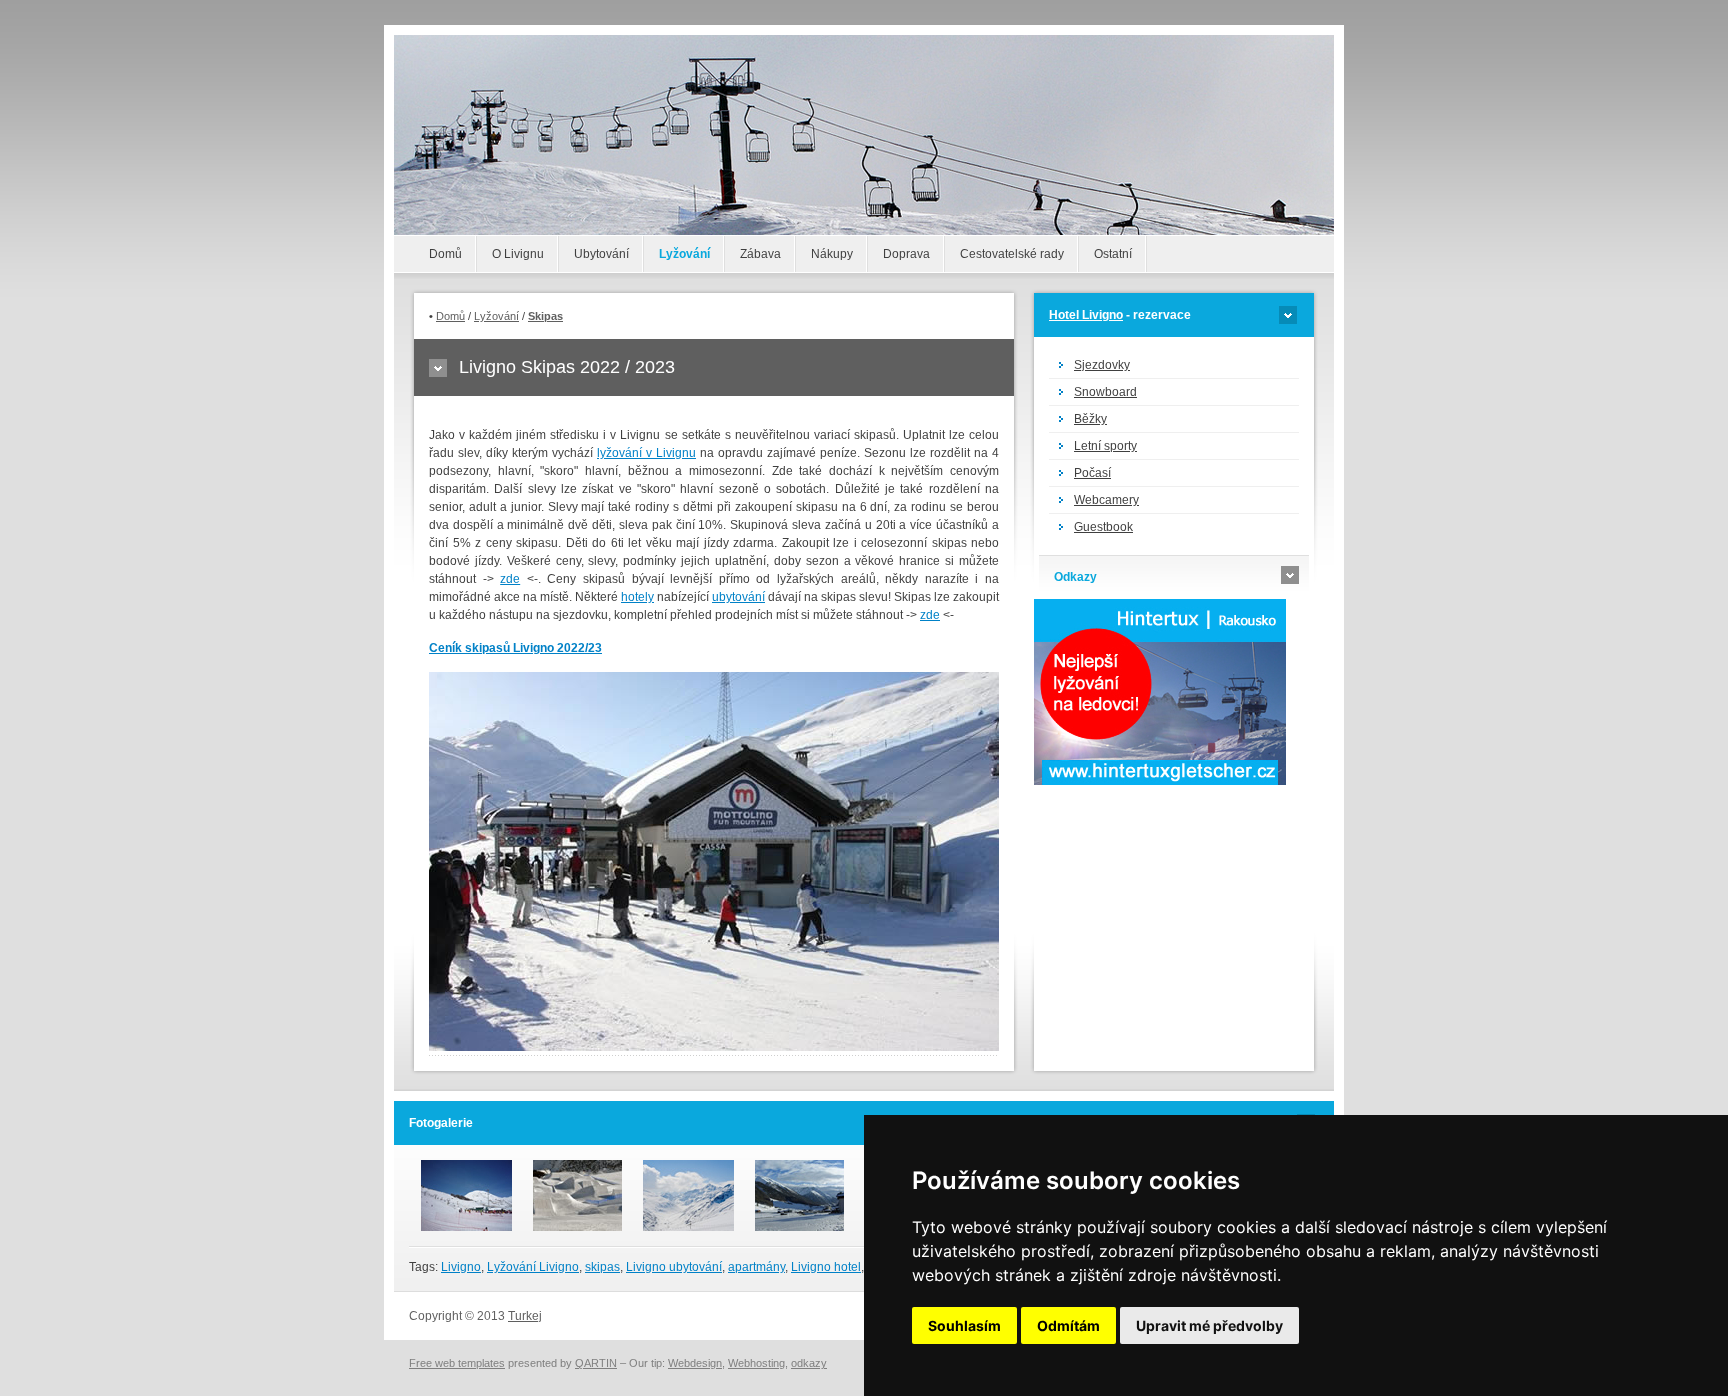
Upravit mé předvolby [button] (1209, 1325)
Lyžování (684, 254)
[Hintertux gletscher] (1160, 781)
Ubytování (601, 254)
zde (510, 579)
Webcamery (1106, 500)
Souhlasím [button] (964, 1325)
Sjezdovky (1102, 365)
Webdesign (695, 1363)
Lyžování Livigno (533, 1267)
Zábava (760, 254)
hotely (637, 597)
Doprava (906, 254)
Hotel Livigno (1086, 315)
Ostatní (1113, 254)
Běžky (1090, 419)
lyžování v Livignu (646, 453)
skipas (602, 1267)
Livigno (461, 1267)
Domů (445, 254)
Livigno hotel (826, 1267)
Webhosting (756, 1363)
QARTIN (596, 1363)
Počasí (1092, 473)
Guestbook (1103, 527)
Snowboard (1105, 392)
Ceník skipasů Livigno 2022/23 (515, 648)
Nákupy (832, 254)
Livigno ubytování (674, 1267)
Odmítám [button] (1068, 1325)
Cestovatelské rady (1012, 254)
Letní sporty (1105, 446)
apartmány (756, 1267)
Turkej (525, 1316)
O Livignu (518, 254)
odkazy (809, 1363)
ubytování (738, 597)
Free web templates (457, 1363)
